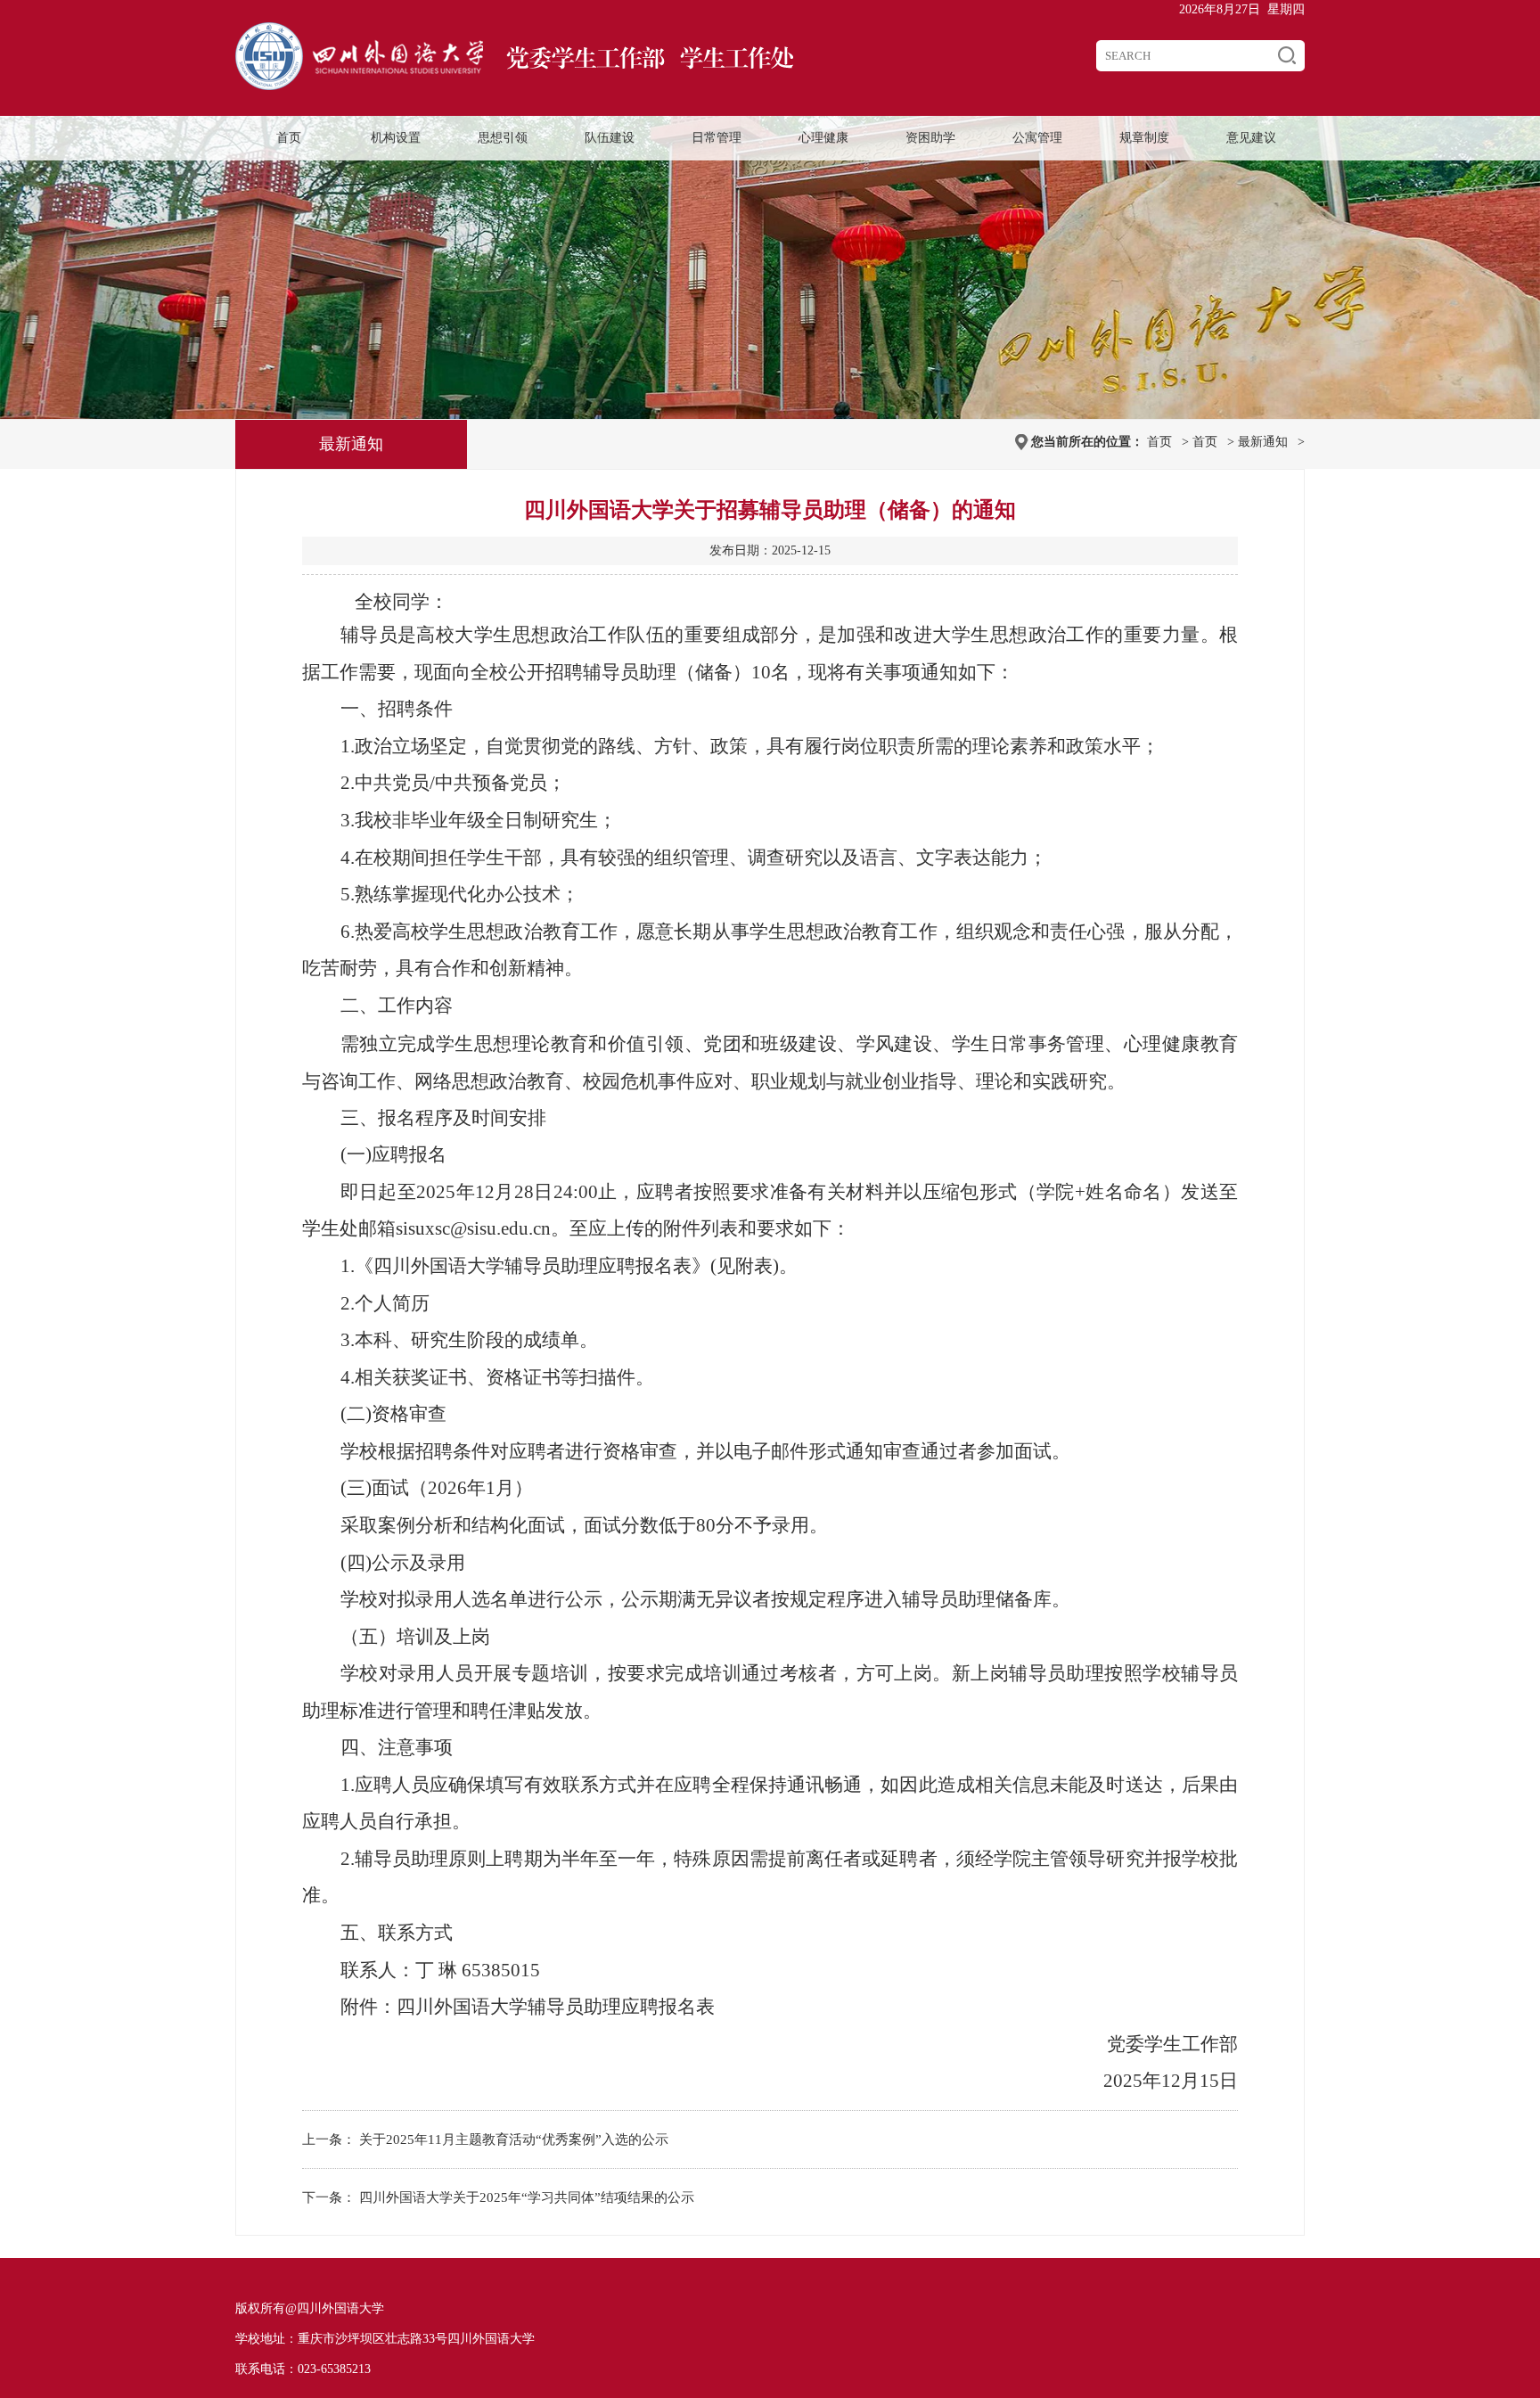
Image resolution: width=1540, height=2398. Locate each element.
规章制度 (1144, 138)
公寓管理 (1037, 138)
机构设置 (396, 138)
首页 (289, 138)
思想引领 (503, 138)
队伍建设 (610, 138)
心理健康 (823, 138)
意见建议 (1251, 138)
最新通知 (1263, 442)
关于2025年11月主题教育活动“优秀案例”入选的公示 (514, 2139)
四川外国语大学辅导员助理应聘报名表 (556, 2007)
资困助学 (930, 138)
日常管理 (717, 138)
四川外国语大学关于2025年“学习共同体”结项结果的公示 (527, 2197)
